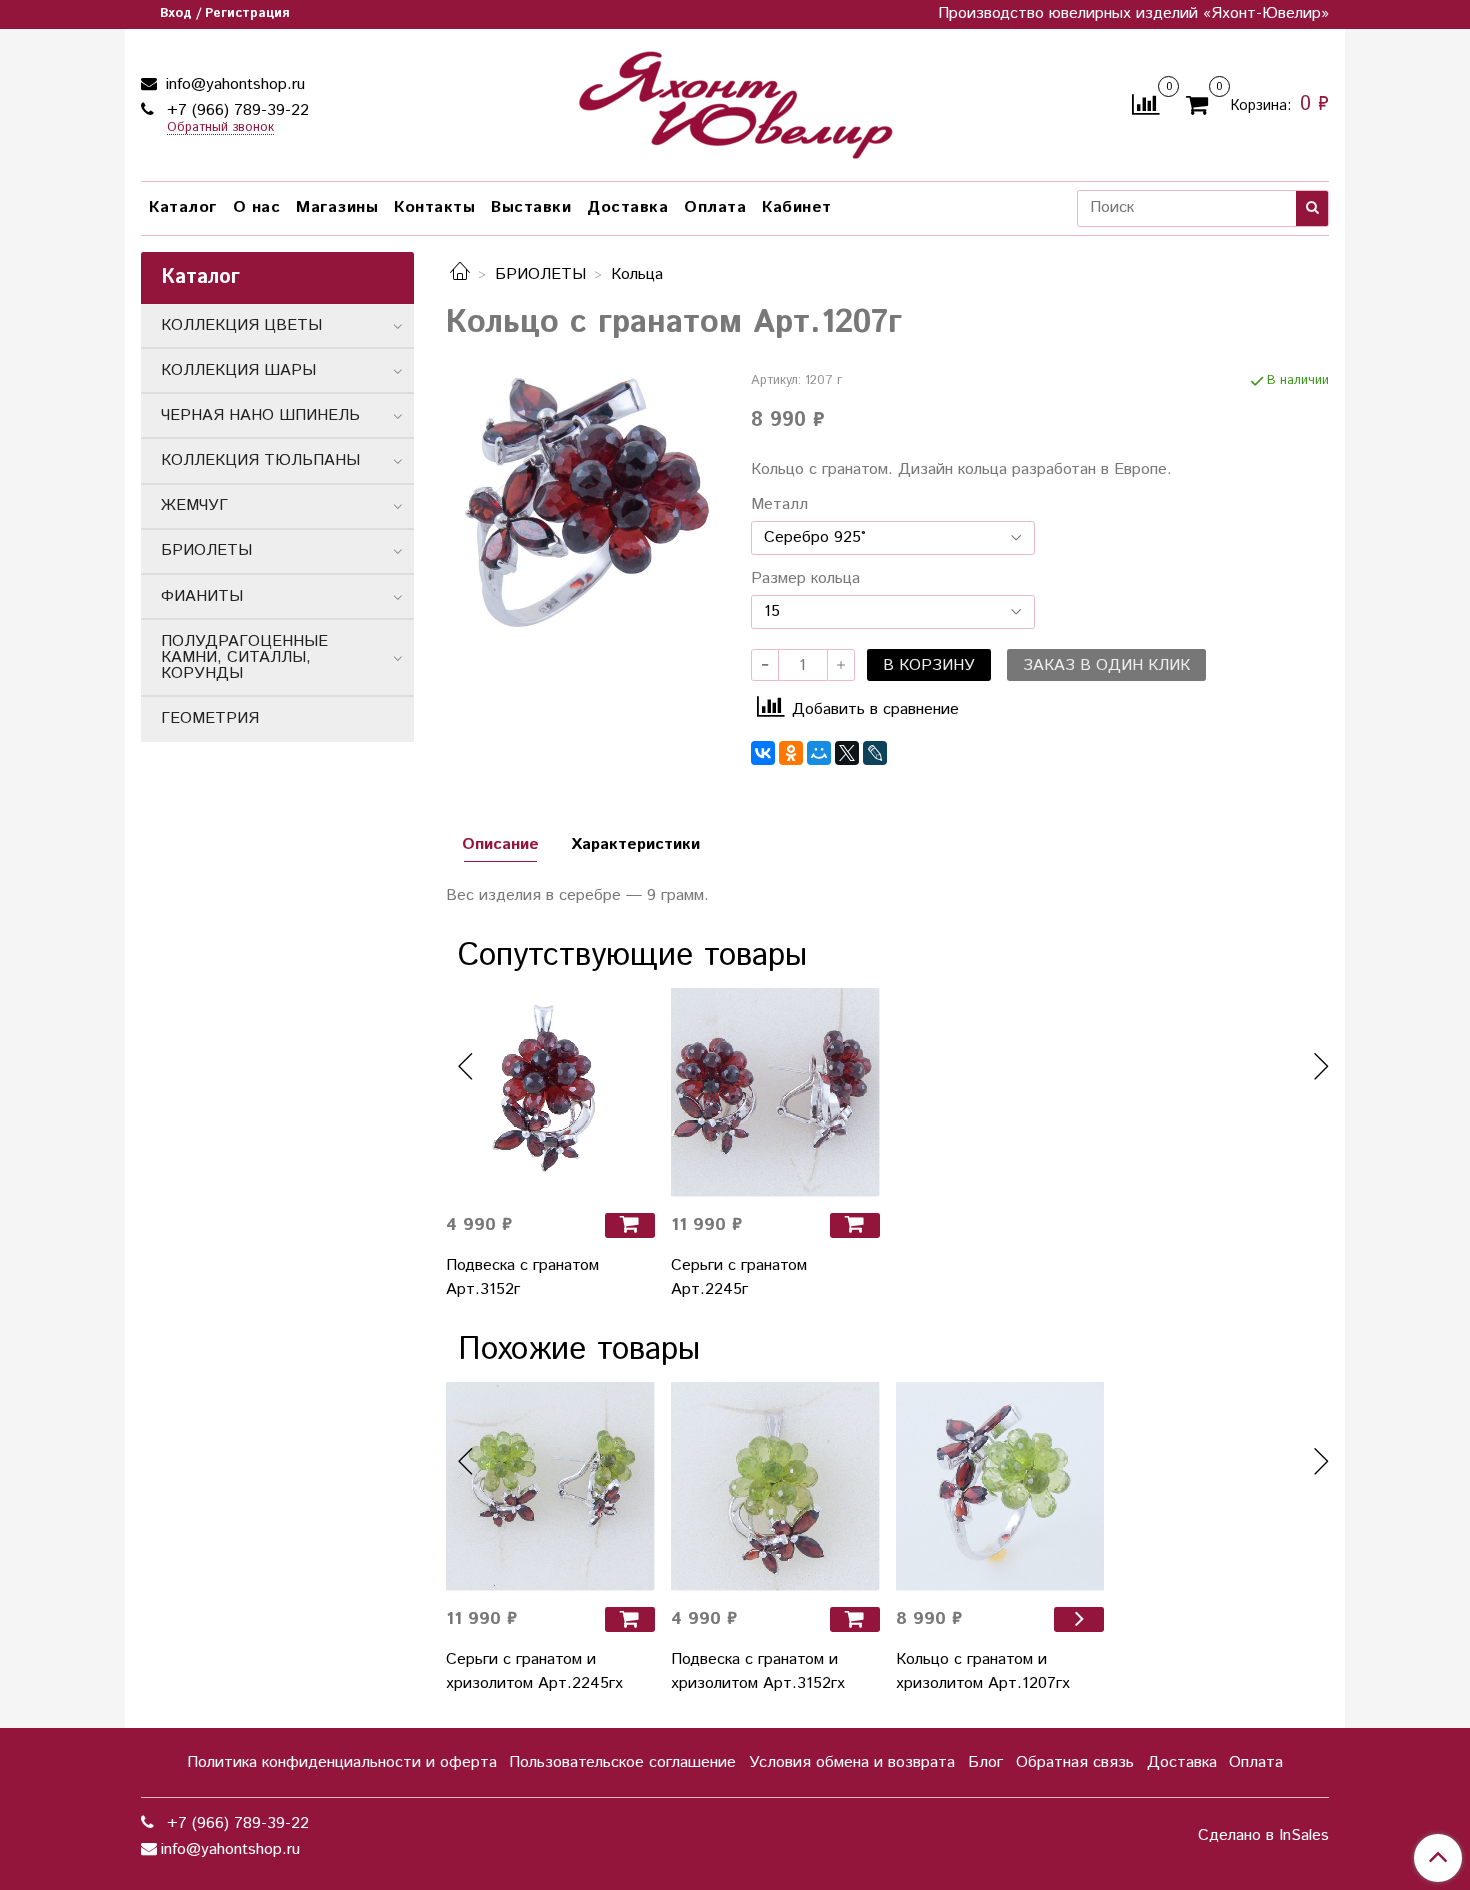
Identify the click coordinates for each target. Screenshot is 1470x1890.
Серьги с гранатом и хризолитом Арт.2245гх (534, 1671)
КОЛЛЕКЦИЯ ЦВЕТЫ (241, 325)
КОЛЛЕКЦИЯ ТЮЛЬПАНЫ (260, 460)
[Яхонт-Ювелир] (735, 100)
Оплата (715, 207)
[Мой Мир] (819, 753)
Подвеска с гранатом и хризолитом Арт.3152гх (758, 1671)
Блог (985, 1762)
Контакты (434, 207)
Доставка (627, 207)
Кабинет (797, 207)
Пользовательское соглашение (622, 1762)
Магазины (337, 207)
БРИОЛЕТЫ (540, 274)
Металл (779, 505)
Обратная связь (1075, 1762)
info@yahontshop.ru (233, 84)
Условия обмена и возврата (852, 1762)
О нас (257, 207)
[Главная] (460, 274)
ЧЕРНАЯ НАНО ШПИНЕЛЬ (260, 415)
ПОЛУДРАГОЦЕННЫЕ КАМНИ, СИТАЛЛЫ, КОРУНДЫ (244, 657)
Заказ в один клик (1106, 665)
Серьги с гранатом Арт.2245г (739, 1277)
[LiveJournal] (875, 753)
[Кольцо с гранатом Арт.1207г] (582, 507)
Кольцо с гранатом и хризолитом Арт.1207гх (983, 1671)
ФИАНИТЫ (202, 596)
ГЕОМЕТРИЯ (210, 718)
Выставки (531, 207)
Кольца (637, 274)
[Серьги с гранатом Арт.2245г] (775, 1092)
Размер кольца (805, 579)
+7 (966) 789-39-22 (235, 110)
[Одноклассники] (791, 753)
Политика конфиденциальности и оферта (342, 1762)
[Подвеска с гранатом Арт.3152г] (550, 1092)
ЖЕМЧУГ (194, 505)
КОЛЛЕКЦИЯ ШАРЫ (238, 370)
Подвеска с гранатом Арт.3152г (522, 1277)
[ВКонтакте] (763, 753)
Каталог (183, 207)
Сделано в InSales (1263, 1836)
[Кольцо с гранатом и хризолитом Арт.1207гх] (1000, 1486)
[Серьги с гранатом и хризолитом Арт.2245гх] (550, 1486)
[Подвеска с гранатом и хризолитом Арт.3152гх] (775, 1486)
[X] (847, 753)
